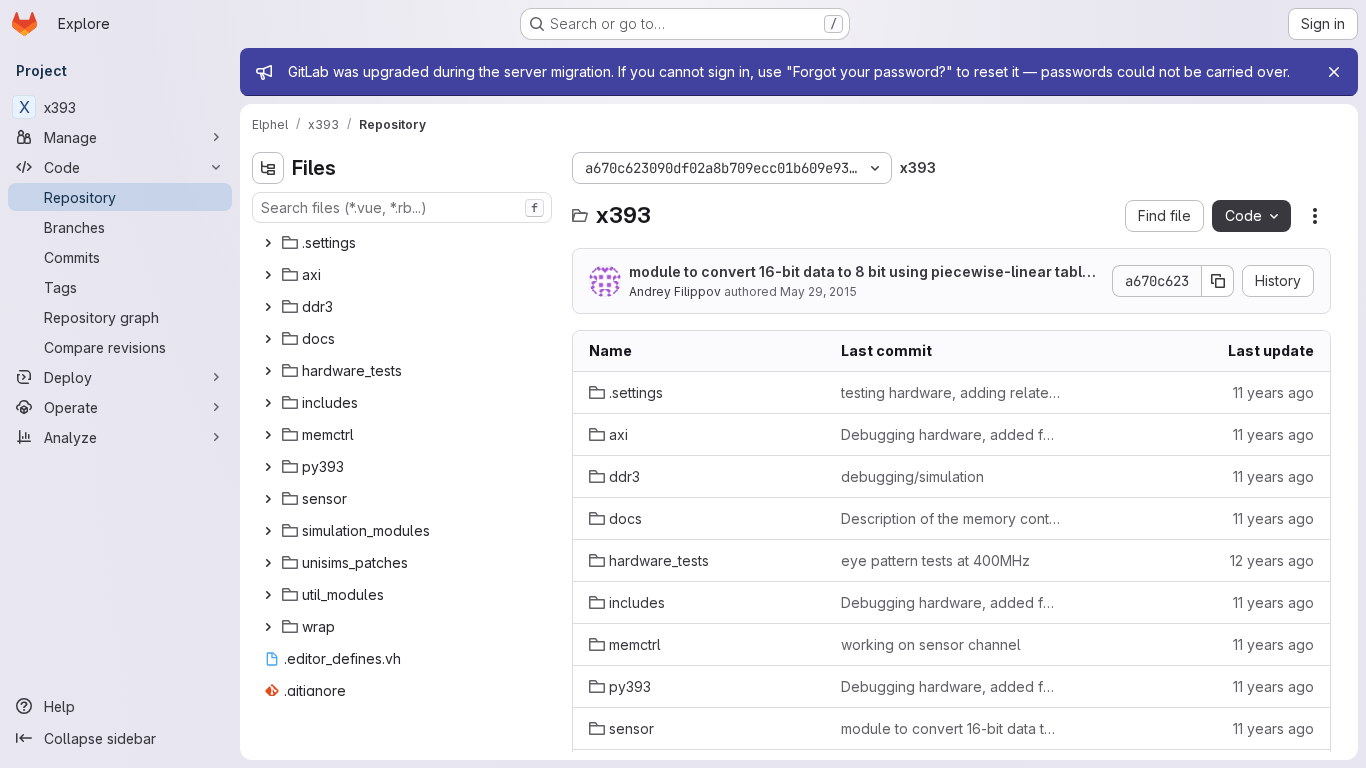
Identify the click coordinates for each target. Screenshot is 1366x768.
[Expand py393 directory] (268, 467)
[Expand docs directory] (268, 339)
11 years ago (1273, 392)
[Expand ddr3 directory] (268, 307)
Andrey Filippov (675, 291)
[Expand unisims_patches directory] (268, 563)
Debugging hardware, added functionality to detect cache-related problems (951, 434)
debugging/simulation (912, 476)
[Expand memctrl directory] (268, 435)
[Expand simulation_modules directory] (268, 531)
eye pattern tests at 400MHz (935, 560)
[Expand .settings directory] (268, 243)
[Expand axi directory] (268, 275)
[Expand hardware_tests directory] (268, 371)
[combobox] (402, 207)
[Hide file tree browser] (268, 168)
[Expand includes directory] (268, 403)
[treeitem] (404, 243)
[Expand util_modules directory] (268, 595)
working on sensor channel (931, 644)
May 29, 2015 (818, 291)
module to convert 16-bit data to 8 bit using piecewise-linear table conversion (860, 272)
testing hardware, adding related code (951, 392)
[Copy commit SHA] (1218, 281)
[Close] (1334, 72)
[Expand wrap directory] (268, 627)
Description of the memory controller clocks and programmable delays (951, 518)
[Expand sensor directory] (268, 499)
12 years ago (1272, 560)
